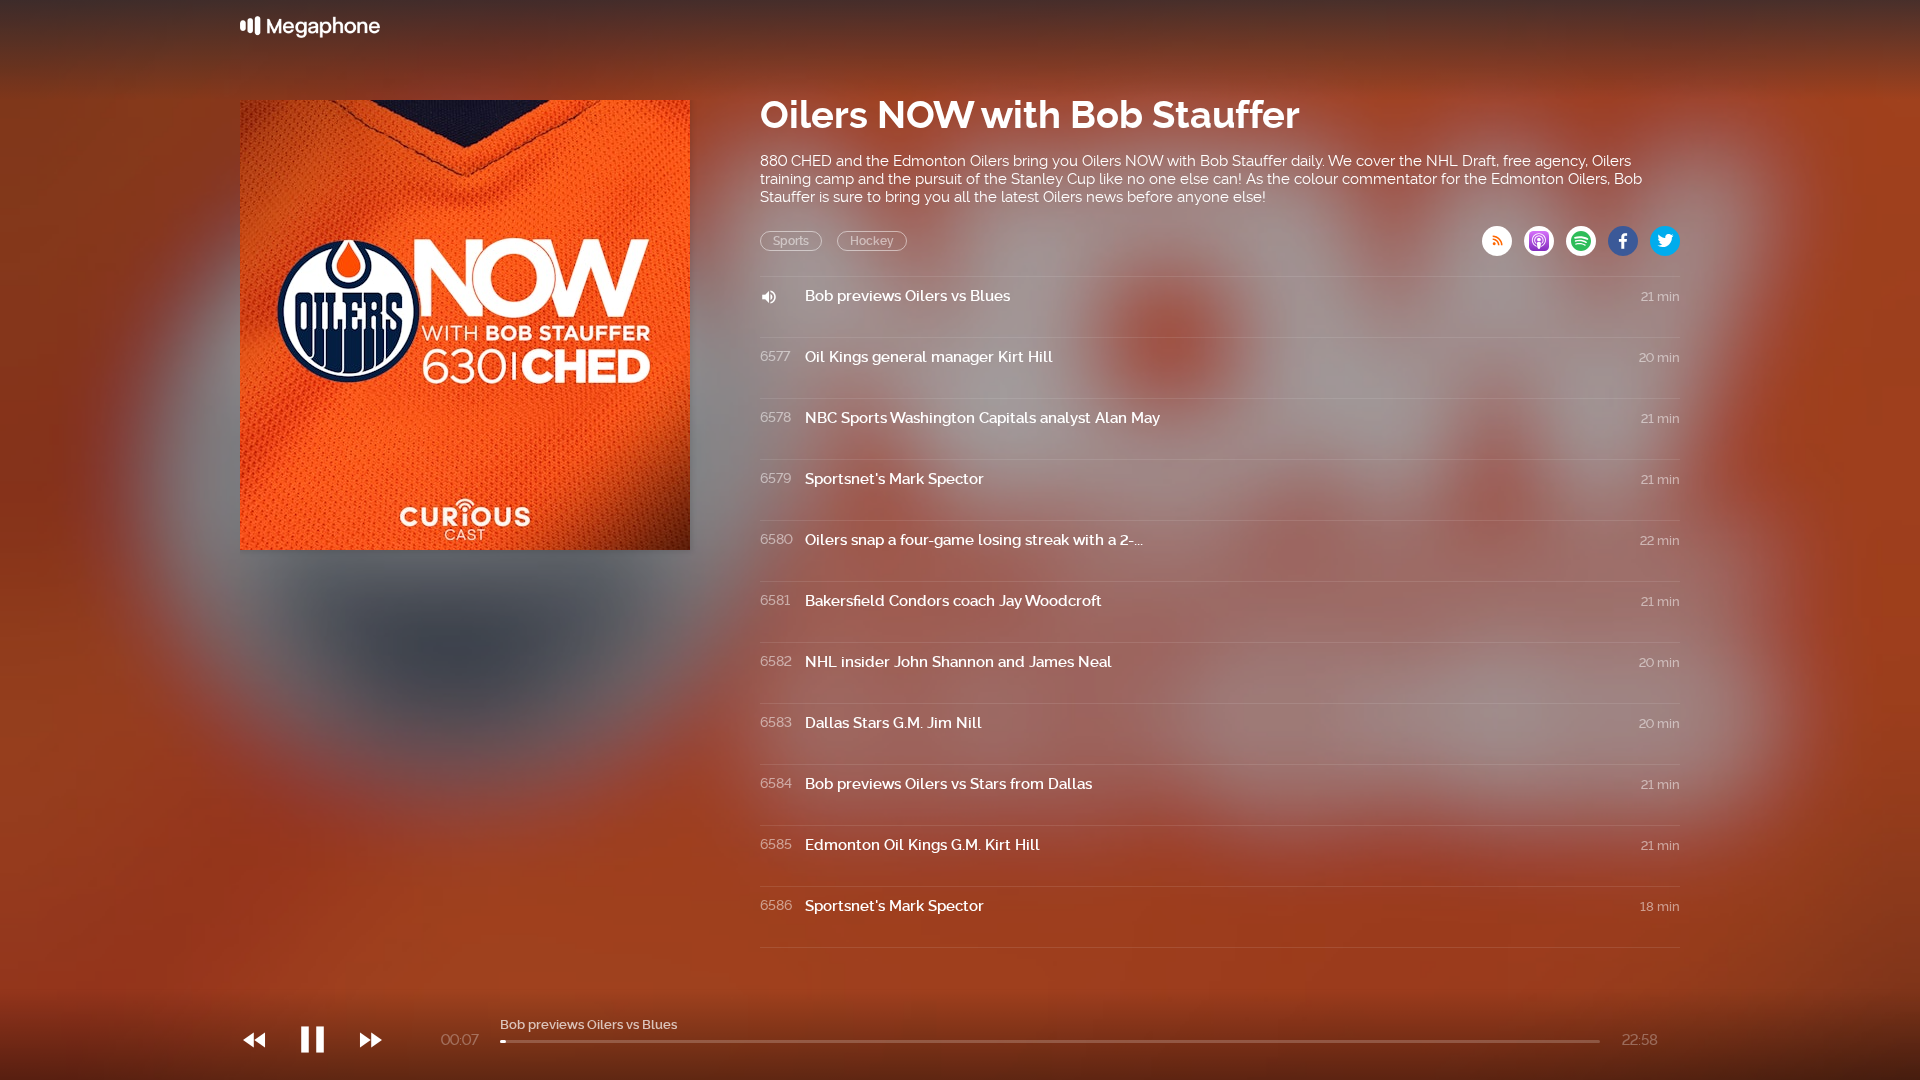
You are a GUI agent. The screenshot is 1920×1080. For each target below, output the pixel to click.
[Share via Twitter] (1665, 235)
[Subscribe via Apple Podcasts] (1545, 235)
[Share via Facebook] (1629, 235)
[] (322, 999)
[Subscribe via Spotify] (1587, 235)
